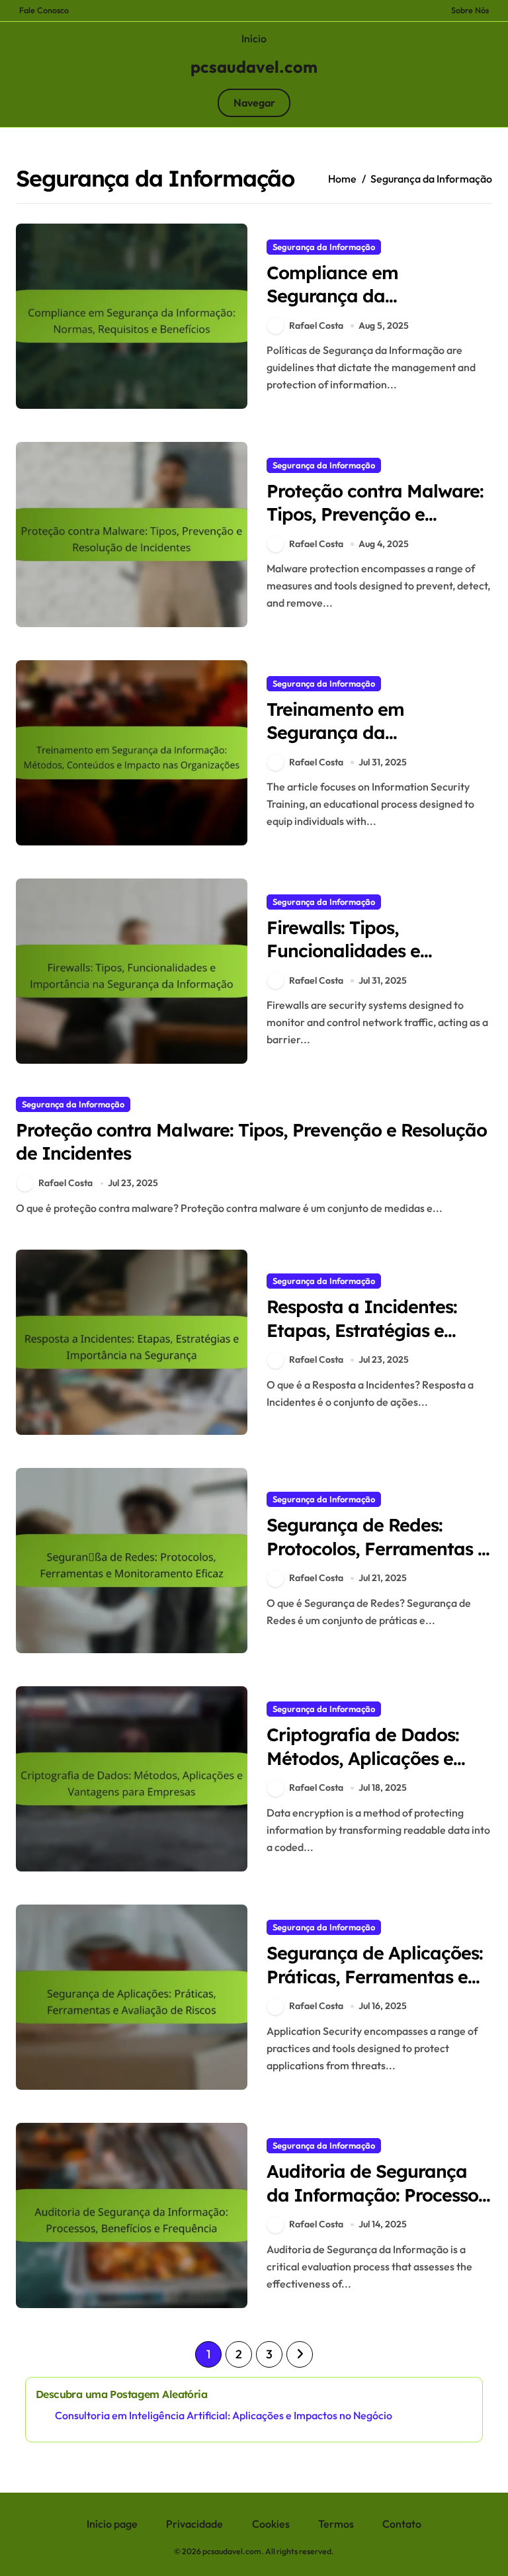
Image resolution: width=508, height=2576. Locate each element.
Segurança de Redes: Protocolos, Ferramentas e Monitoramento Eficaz (377, 1548)
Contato (402, 2524)
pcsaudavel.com (254, 67)
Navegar (254, 103)
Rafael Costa (316, 325)
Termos (336, 2524)
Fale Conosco (44, 10)
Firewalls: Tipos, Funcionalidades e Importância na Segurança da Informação (379, 962)
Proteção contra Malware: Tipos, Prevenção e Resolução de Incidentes (375, 514)
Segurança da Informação (324, 247)
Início (254, 38)
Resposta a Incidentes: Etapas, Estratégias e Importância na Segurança (362, 1341)
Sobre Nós (470, 10)
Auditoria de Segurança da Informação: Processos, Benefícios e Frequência (379, 2194)
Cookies (271, 2524)
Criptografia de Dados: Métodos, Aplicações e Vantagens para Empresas (378, 1758)
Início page (112, 2524)
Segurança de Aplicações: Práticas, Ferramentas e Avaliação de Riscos (375, 1976)
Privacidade (194, 2524)
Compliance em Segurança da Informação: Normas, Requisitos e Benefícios (362, 307)
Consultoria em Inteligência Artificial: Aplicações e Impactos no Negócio (224, 2415)
